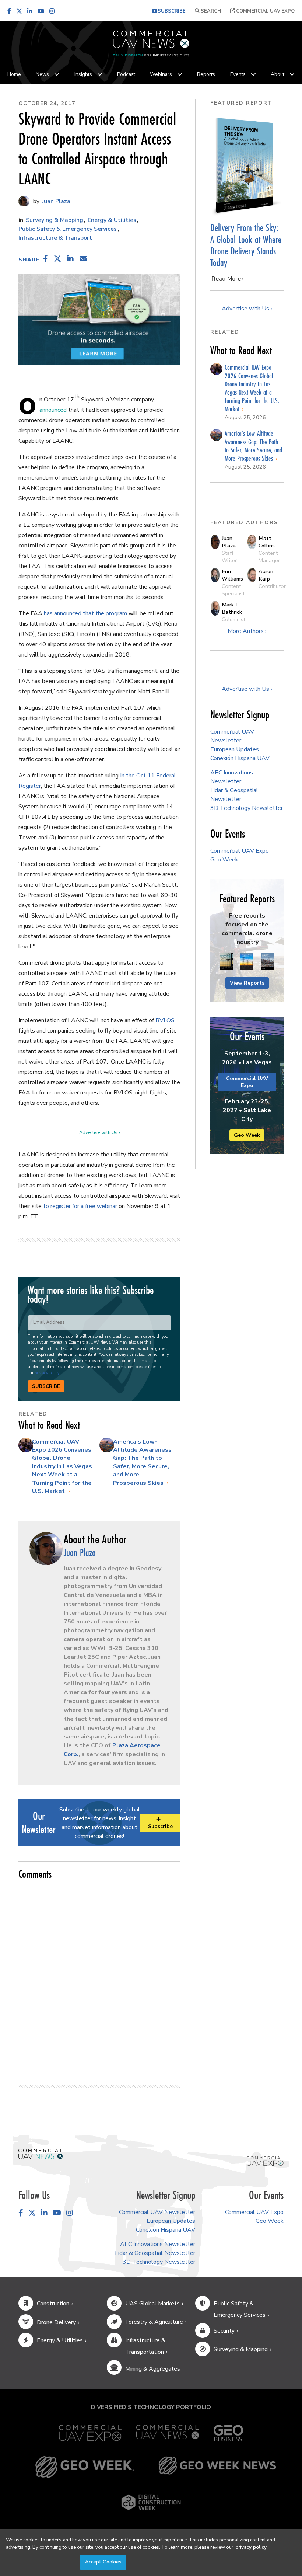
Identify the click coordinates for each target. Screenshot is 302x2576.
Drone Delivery (56, 2322)
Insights (83, 74)
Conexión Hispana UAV (240, 758)
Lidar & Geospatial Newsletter (155, 2253)
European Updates (235, 749)
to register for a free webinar (80, 1206)
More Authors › (247, 631)
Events (238, 74)
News (42, 74)
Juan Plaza (55, 201)
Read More (226, 279)
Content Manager (269, 557)
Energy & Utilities (112, 220)
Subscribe (46, 1386)
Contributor (272, 586)
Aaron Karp (266, 575)
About (278, 74)
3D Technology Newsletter (247, 808)
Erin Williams (232, 575)
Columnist (233, 619)
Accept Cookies (103, 2562)
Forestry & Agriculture (154, 2322)
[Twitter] (19, 11)
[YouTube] (41, 11)
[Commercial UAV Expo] (265, 2161)
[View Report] (227, 961)
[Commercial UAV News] (168, 2433)
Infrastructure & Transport (55, 238)
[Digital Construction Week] (151, 2502)
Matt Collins (267, 542)
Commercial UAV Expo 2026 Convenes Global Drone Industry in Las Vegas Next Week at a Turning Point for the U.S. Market (62, 1466)
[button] (46, 259)
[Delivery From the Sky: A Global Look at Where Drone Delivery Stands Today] (247, 166)
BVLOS (165, 1020)
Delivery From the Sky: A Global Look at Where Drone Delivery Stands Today (246, 245)
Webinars (161, 74)
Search (210, 11)
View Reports (247, 983)
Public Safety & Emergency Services (68, 229)
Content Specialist (233, 590)
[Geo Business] (228, 2433)
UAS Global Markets (152, 2304)
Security (224, 2331)
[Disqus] (99, 1979)
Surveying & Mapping (55, 220)
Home (14, 74)
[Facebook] (9, 11)
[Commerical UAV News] (41, 2154)
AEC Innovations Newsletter (158, 2244)
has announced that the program (85, 613)
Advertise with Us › (99, 1132)
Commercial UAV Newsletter (157, 2212)
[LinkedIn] (30, 11)
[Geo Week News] (217, 2467)
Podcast (126, 74)
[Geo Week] (85, 2467)
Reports (206, 74)
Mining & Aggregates (153, 2369)
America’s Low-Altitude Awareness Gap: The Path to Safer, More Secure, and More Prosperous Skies (142, 1462)
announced (53, 410)
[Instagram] (52, 11)
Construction (53, 2304)
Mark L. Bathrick (232, 608)
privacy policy (47, 1373)
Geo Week (224, 860)
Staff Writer (229, 557)
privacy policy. (251, 2547)
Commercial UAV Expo (265, 11)
